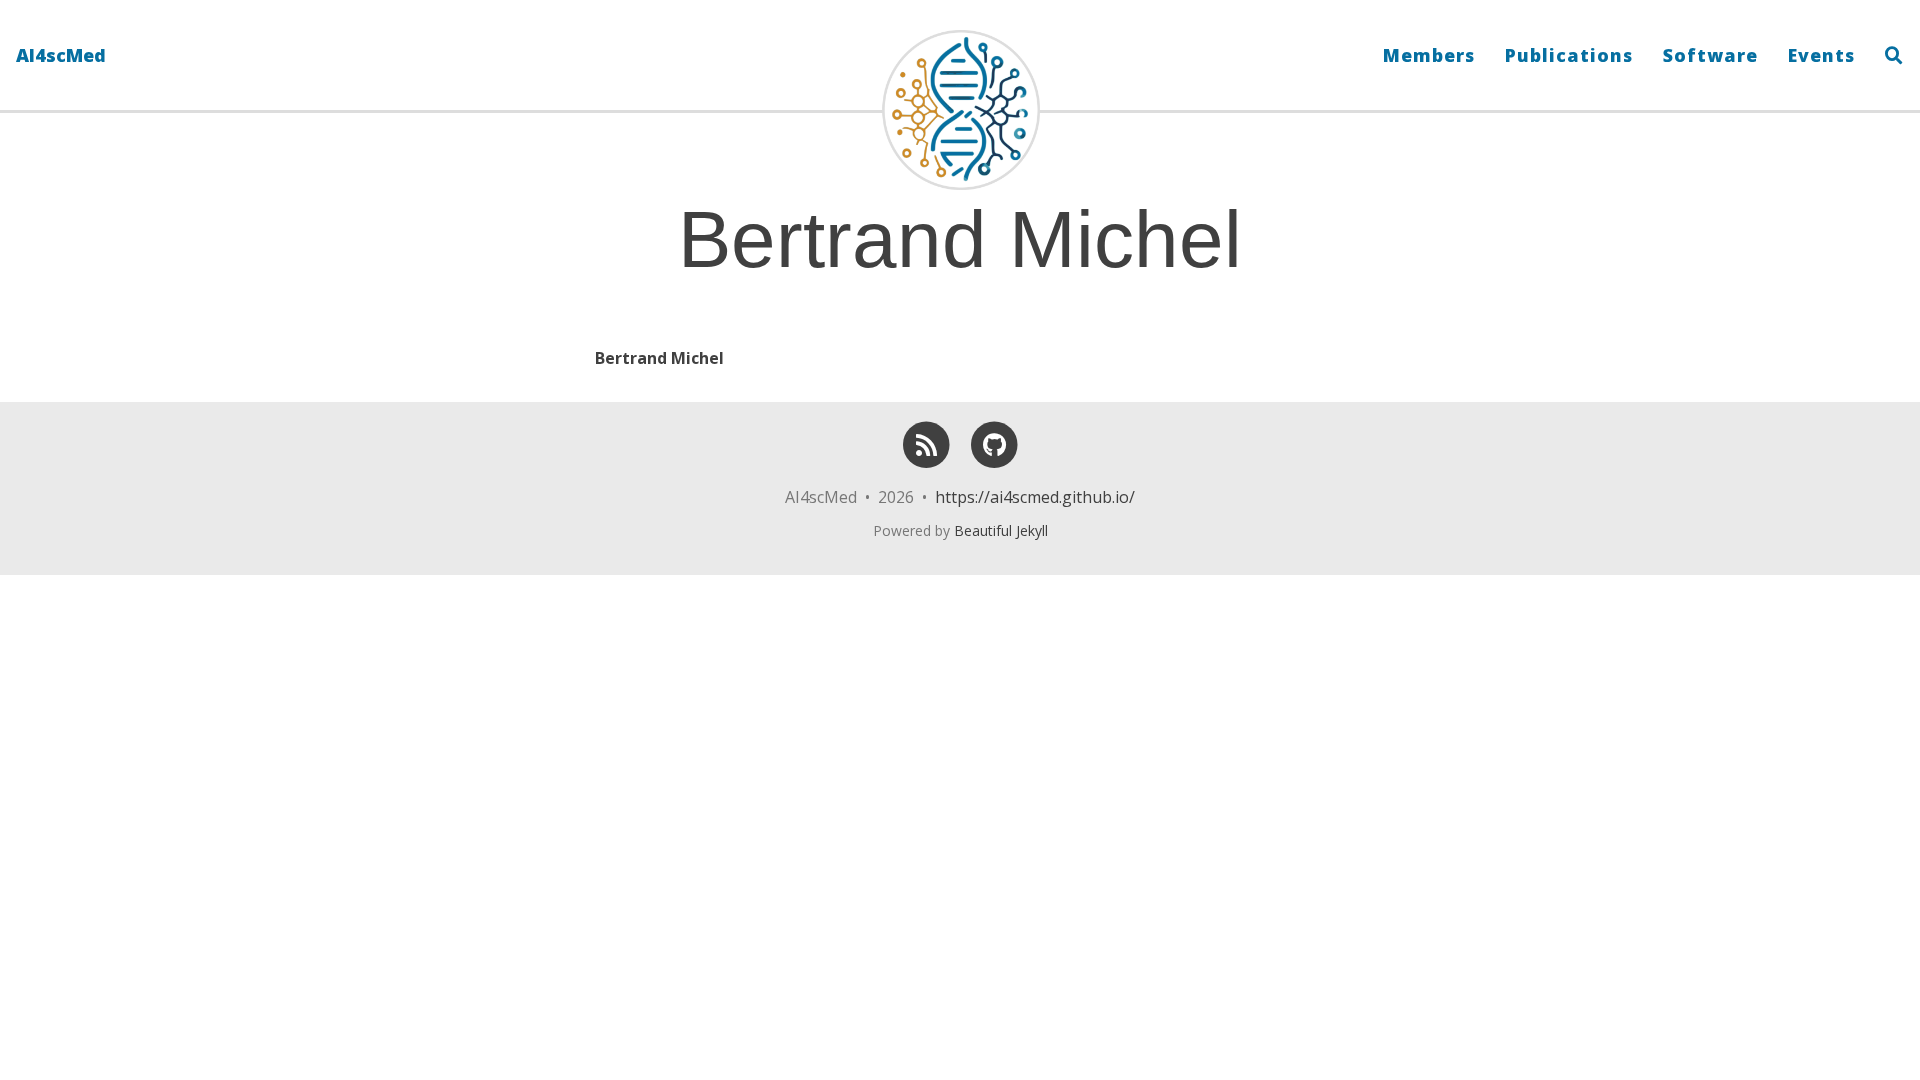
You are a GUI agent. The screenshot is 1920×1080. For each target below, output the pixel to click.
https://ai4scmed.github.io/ (1035, 497)
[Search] (1887, 55)
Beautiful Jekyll (1001, 530)
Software (1710, 55)
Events (1821, 55)
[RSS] (926, 483)
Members (1429, 55)
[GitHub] (994, 483)
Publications (1569, 55)
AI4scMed (61, 55)
